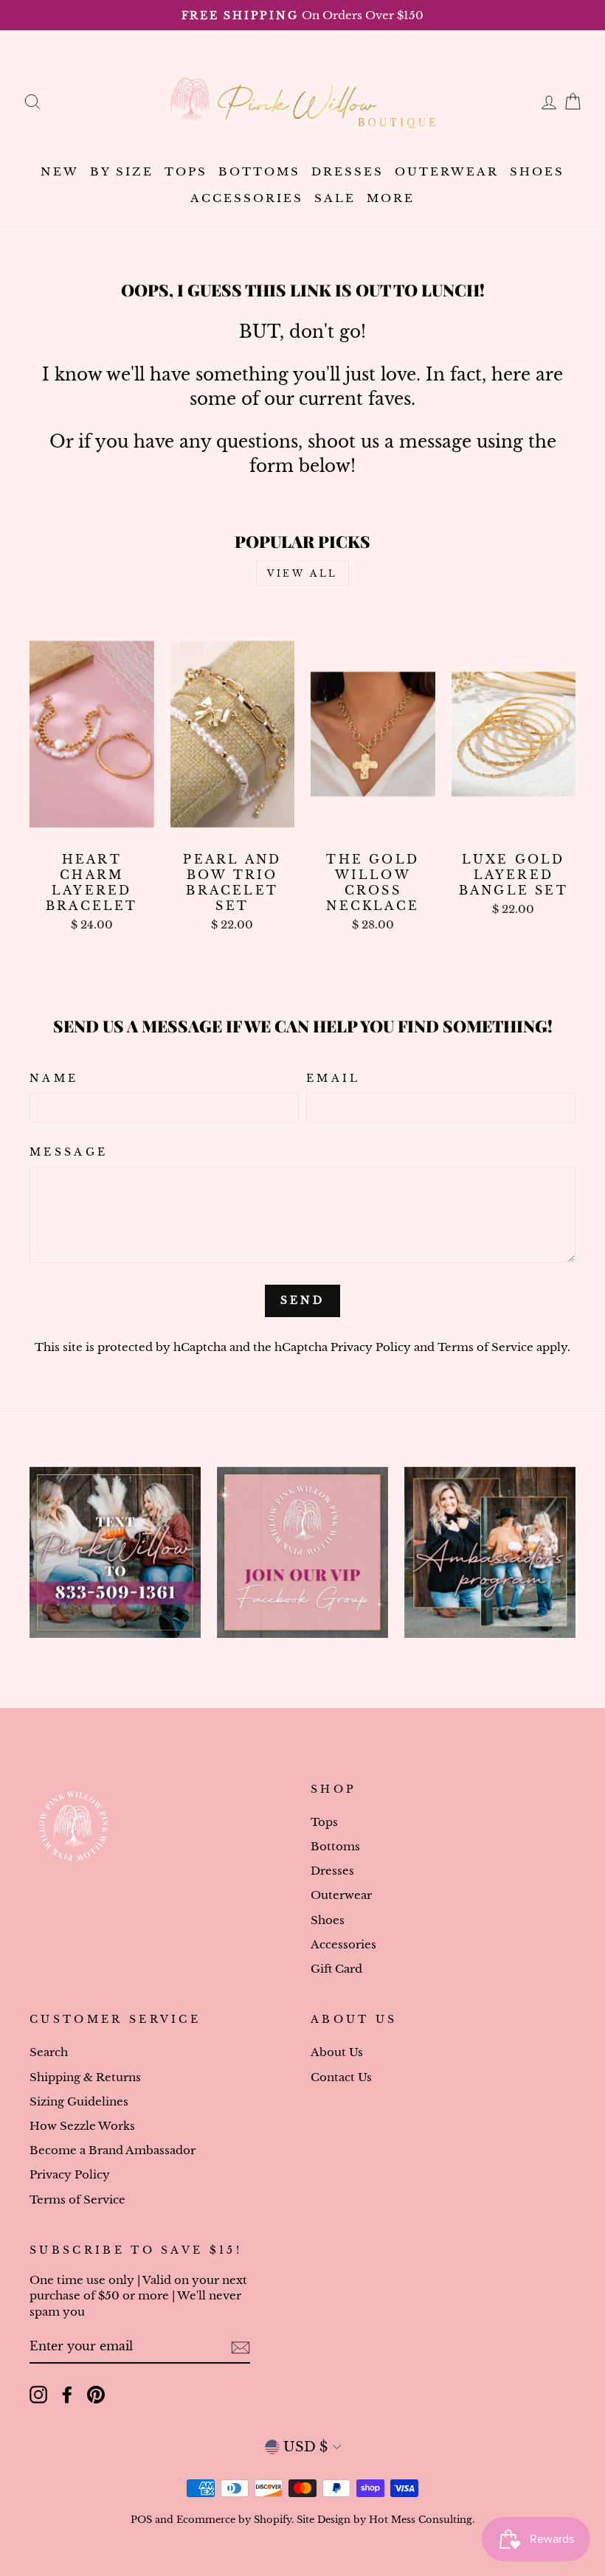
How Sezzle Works (82, 2126)
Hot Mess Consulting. (422, 2520)
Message (69, 1152)
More (391, 198)
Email (333, 1078)
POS (141, 2520)
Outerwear (447, 171)
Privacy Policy (371, 1347)
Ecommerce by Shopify (234, 2520)
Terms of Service (485, 1347)
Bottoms (259, 171)
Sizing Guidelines (79, 2101)
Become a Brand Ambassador (113, 2150)
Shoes (537, 171)
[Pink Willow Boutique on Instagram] (38, 2395)
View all (302, 573)
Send (303, 1300)
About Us (337, 2052)
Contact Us (341, 2077)
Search (49, 2052)
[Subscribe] (241, 2347)
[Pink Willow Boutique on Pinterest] (96, 2395)
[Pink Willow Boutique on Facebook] (67, 2395)
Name (54, 1078)
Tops (186, 171)
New (60, 171)
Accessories (247, 198)
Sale (335, 198)
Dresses (348, 171)
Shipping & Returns (85, 2077)
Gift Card (336, 1969)
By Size (122, 171)
